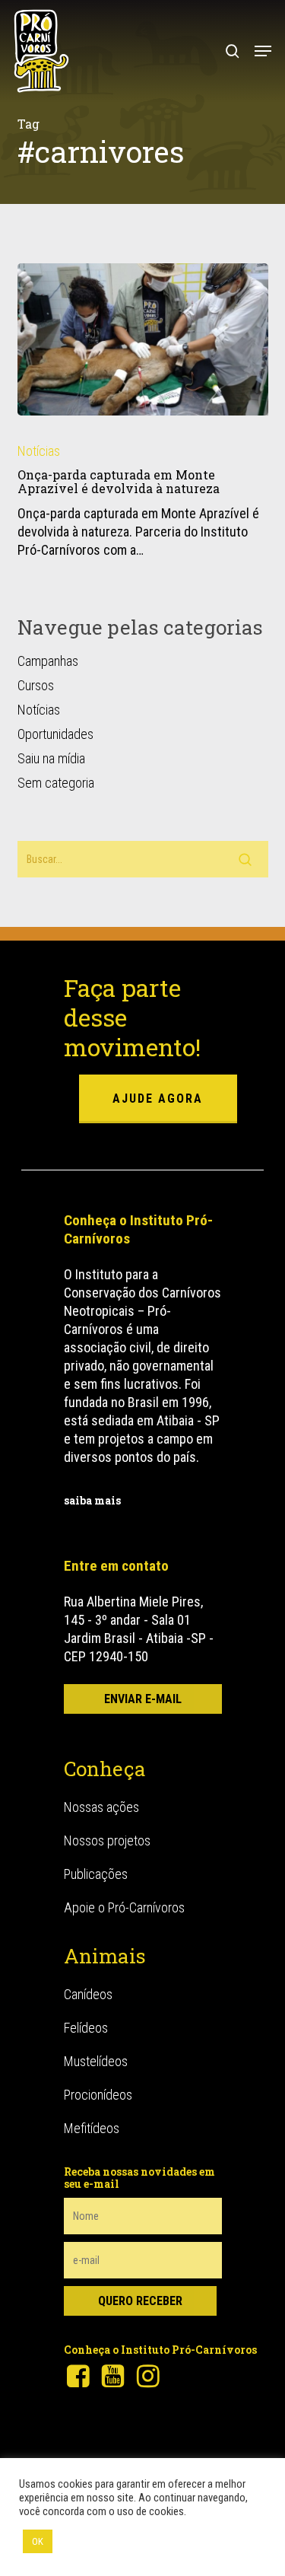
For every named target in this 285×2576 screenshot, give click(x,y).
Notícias (39, 451)
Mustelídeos (96, 2061)
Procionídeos (98, 2095)
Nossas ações (101, 1807)
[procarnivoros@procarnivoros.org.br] (143, 1699)
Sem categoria (56, 783)
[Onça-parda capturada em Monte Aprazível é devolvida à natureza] (143, 339)
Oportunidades (55, 734)
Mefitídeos (92, 2128)
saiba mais (92, 1500)
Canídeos (88, 1994)
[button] (263, 51)
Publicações (96, 1874)
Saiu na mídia (51, 758)
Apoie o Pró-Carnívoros (124, 1907)
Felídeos (86, 2028)
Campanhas (48, 661)
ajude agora (158, 1099)
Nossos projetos (107, 1840)
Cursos (36, 685)
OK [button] (38, 2541)
